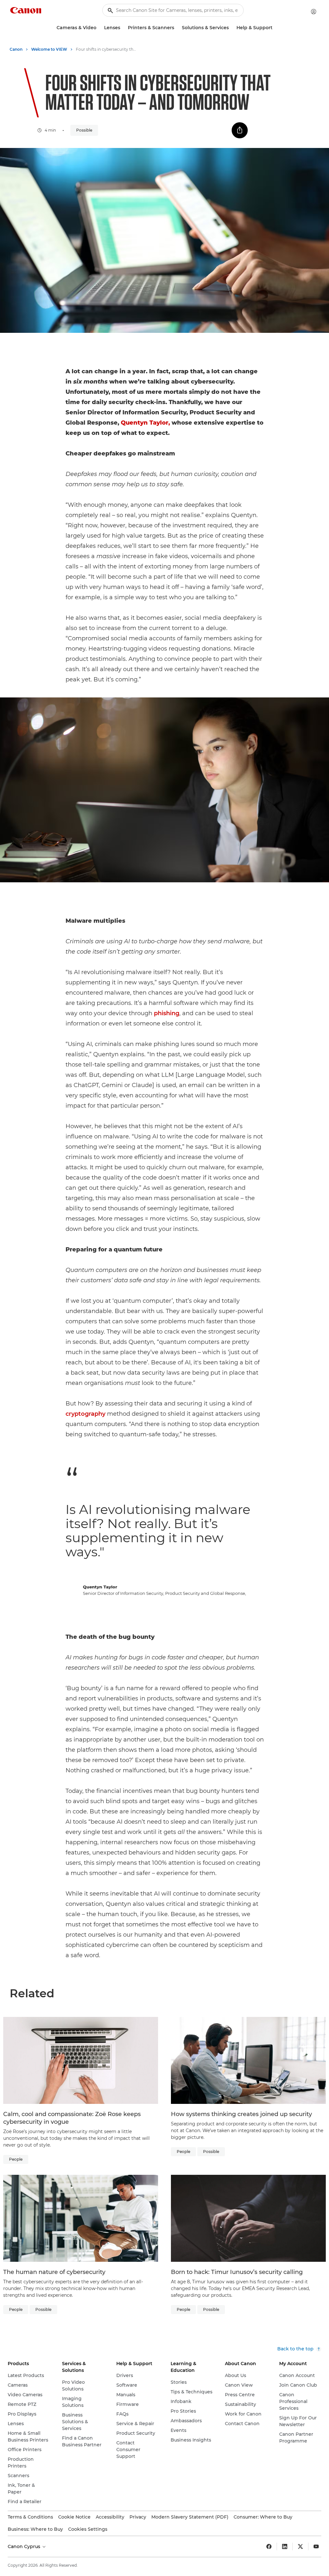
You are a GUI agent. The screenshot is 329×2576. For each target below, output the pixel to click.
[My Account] (314, 12)
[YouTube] (316, 2546)
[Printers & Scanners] (177, 28)
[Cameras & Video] (99, 28)
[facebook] (269, 2546)
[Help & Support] (275, 28)
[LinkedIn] (285, 2546)
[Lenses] (123, 28)
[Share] (240, 130)
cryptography (85, 1414)
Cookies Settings (88, 2529)
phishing (167, 1013)
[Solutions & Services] (231, 28)
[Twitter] (300, 2546)
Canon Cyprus (25, 2546)
